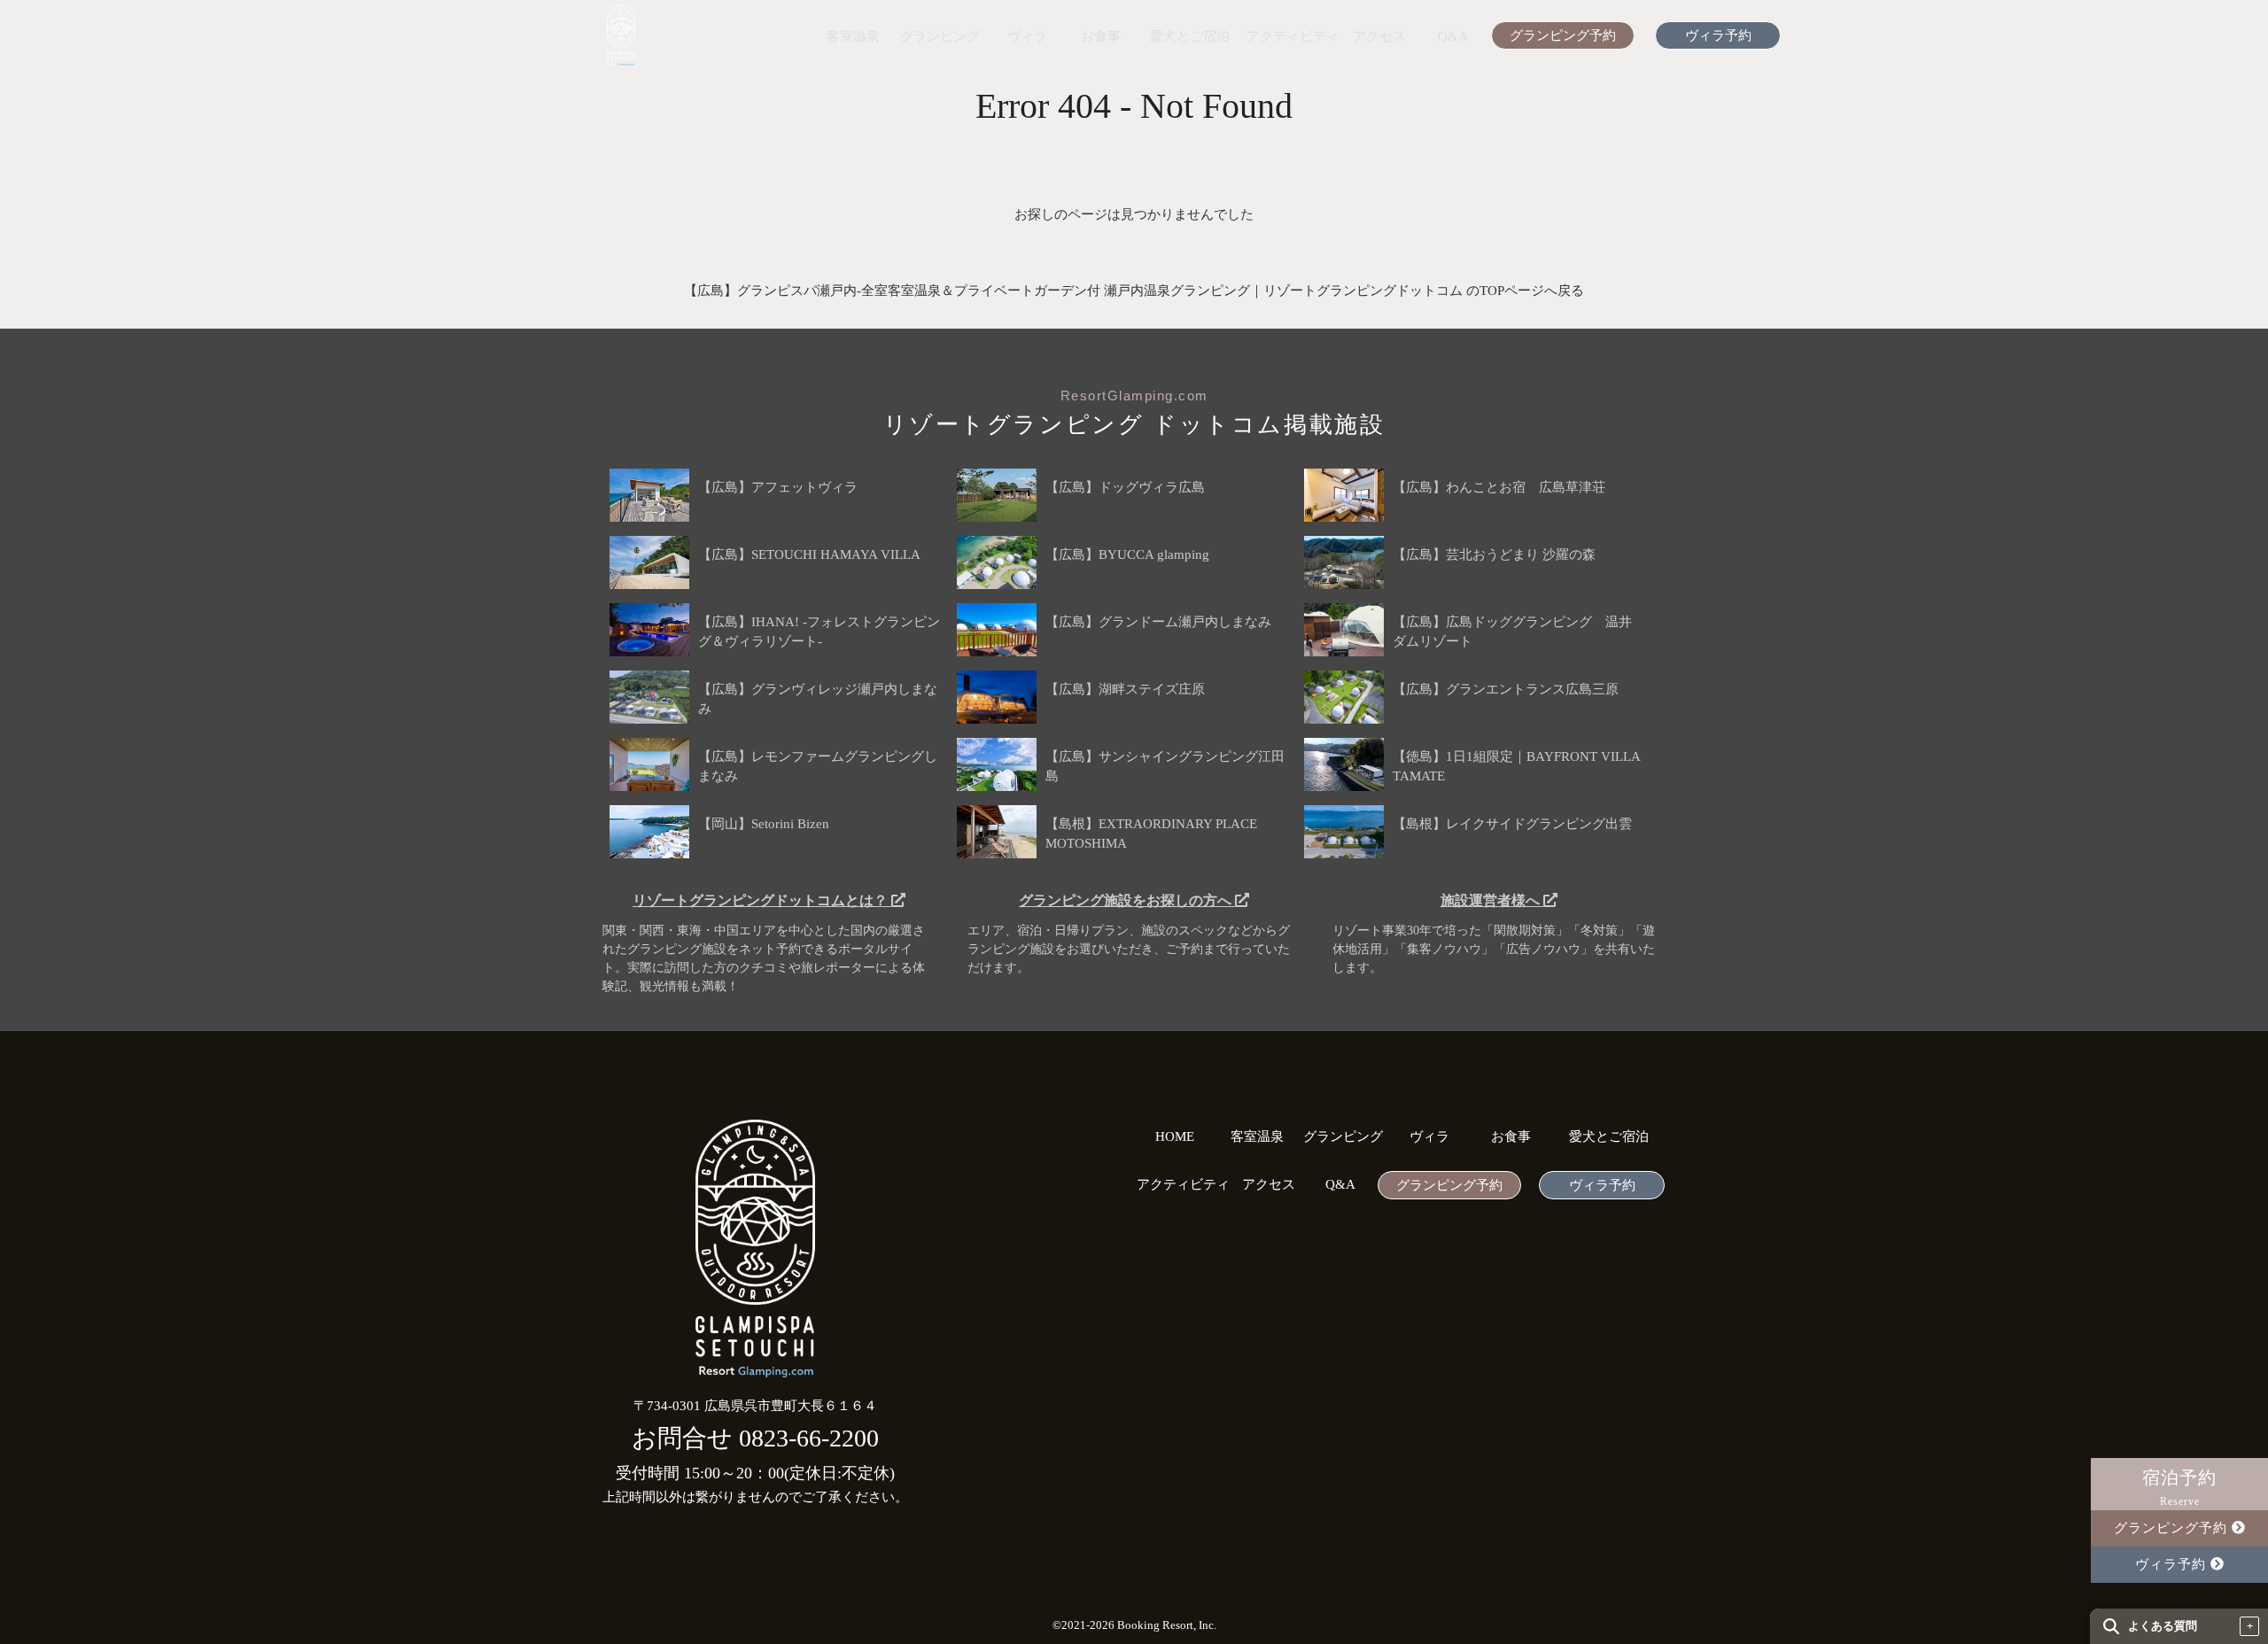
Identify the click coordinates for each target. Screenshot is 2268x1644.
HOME (1175, 1137)
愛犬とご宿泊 (1190, 37)
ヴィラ (1027, 37)
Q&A (1453, 37)
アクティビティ (1293, 37)
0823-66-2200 (809, 1438)
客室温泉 (853, 37)
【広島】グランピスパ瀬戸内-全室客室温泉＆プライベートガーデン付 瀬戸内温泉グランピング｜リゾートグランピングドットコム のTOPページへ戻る (1134, 291)
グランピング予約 (1563, 36)
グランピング (940, 37)
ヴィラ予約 (1718, 36)
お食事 (1101, 37)
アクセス (1379, 37)
